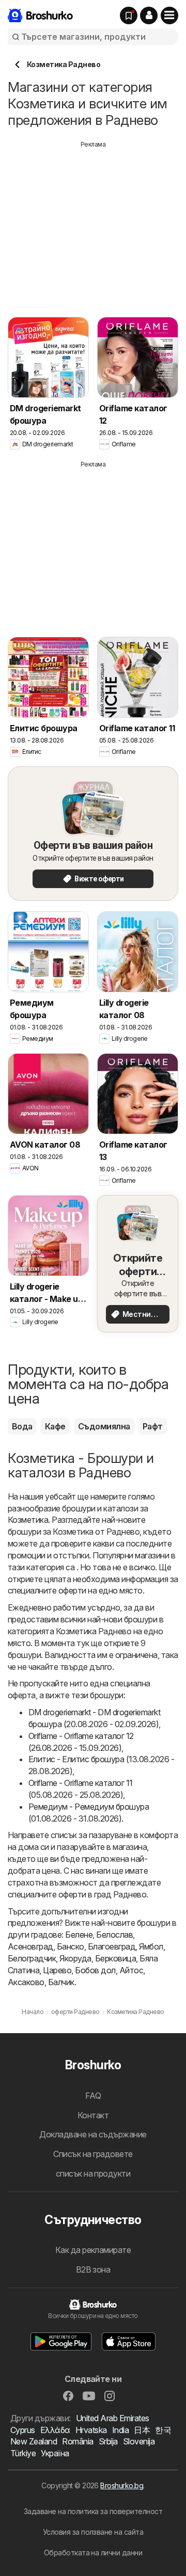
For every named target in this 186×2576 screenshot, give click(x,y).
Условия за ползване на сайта (93, 2532)
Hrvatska (91, 2430)
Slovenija (139, 2441)
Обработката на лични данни (93, 2553)
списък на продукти (93, 2174)
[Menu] (169, 15)
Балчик (61, 1982)
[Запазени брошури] (129, 15)
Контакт (93, 2115)
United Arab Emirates (113, 2418)
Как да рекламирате (93, 2250)
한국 (163, 2430)
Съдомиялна (104, 1426)
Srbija (108, 2441)
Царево (57, 1970)
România (78, 2441)
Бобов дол (95, 1970)
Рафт (153, 1426)
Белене (79, 1935)
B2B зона (93, 2269)
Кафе (55, 1426)
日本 (142, 2430)
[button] (149, 15)
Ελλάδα (55, 2430)
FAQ (93, 2096)
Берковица (115, 1958)
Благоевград (112, 1946)
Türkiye (23, 2453)
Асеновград (30, 1946)
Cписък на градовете (93, 2154)
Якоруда (75, 1958)
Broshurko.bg (122, 2485)
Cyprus (23, 2430)
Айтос (131, 1970)
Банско (71, 1946)
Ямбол (151, 1946)
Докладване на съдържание (93, 2134)
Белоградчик (32, 1958)
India (120, 2430)
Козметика (28, 1520)
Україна (55, 2453)
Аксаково (26, 1982)
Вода (22, 1426)
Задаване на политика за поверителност (93, 2511)
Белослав (114, 1935)
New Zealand (34, 2441)
